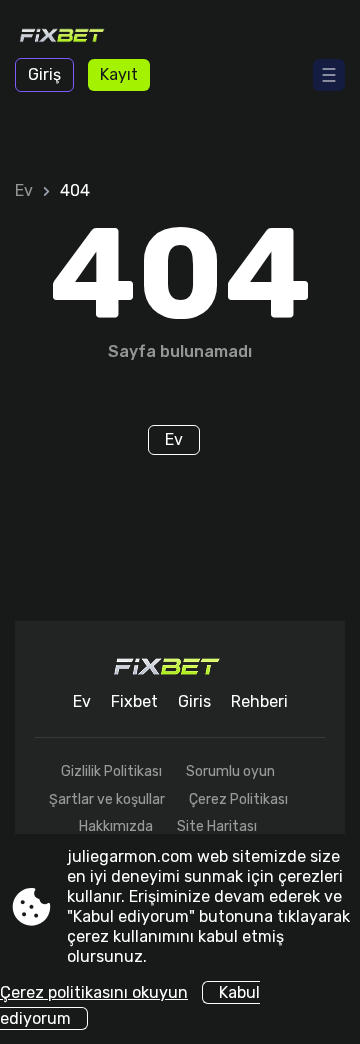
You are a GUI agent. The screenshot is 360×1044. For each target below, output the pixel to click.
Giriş (44, 74)
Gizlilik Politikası (111, 771)
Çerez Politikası (238, 799)
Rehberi (259, 701)
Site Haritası (217, 826)
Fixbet (134, 701)
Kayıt (119, 74)
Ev (24, 190)
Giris (194, 701)
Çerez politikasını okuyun (94, 992)
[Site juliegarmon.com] (72, 37)
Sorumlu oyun (230, 771)
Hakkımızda (116, 826)
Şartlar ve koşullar (107, 799)
